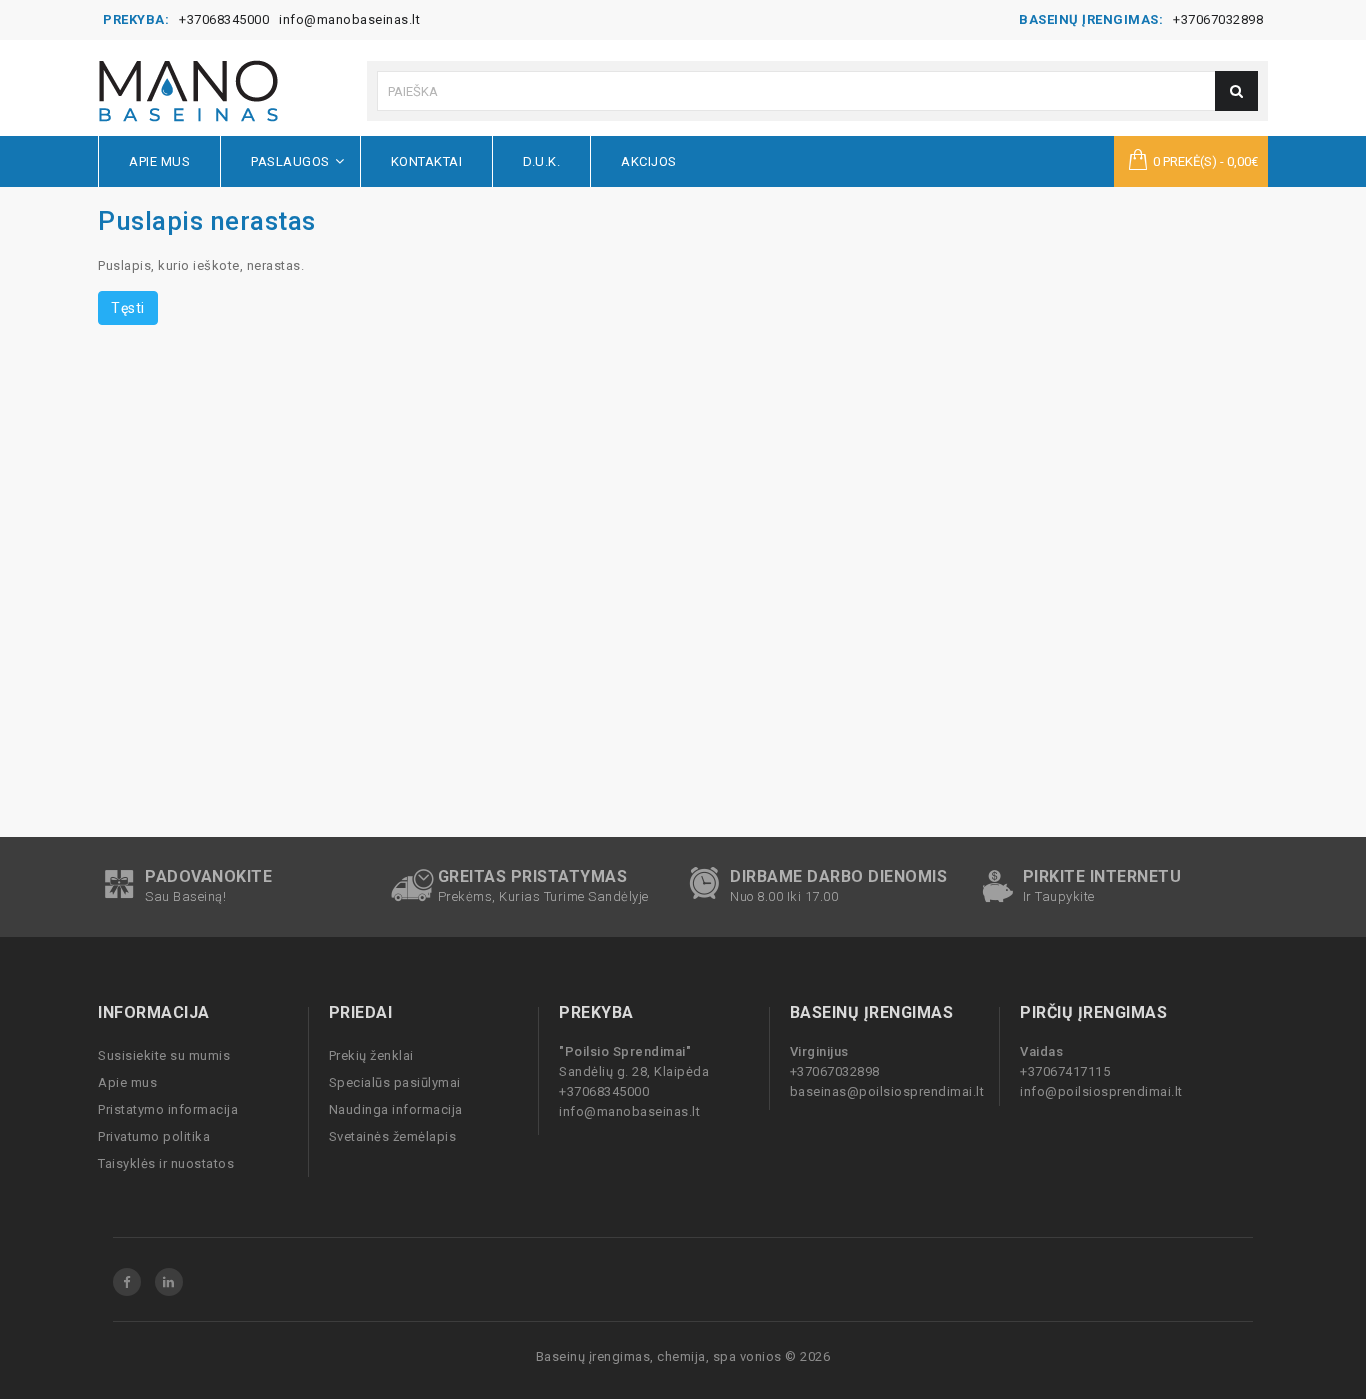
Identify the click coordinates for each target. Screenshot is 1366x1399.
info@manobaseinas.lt (349, 19)
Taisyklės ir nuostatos (166, 1163)
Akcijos (649, 161)
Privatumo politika (154, 1136)
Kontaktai (427, 161)
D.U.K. (541, 161)
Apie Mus (159, 161)
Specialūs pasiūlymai (395, 1082)
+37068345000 (224, 19)
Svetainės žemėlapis (393, 1136)
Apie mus (127, 1082)
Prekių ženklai (371, 1055)
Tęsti (128, 308)
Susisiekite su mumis (164, 1055)
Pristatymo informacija (168, 1109)
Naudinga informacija (396, 1109)
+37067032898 (1218, 19)
